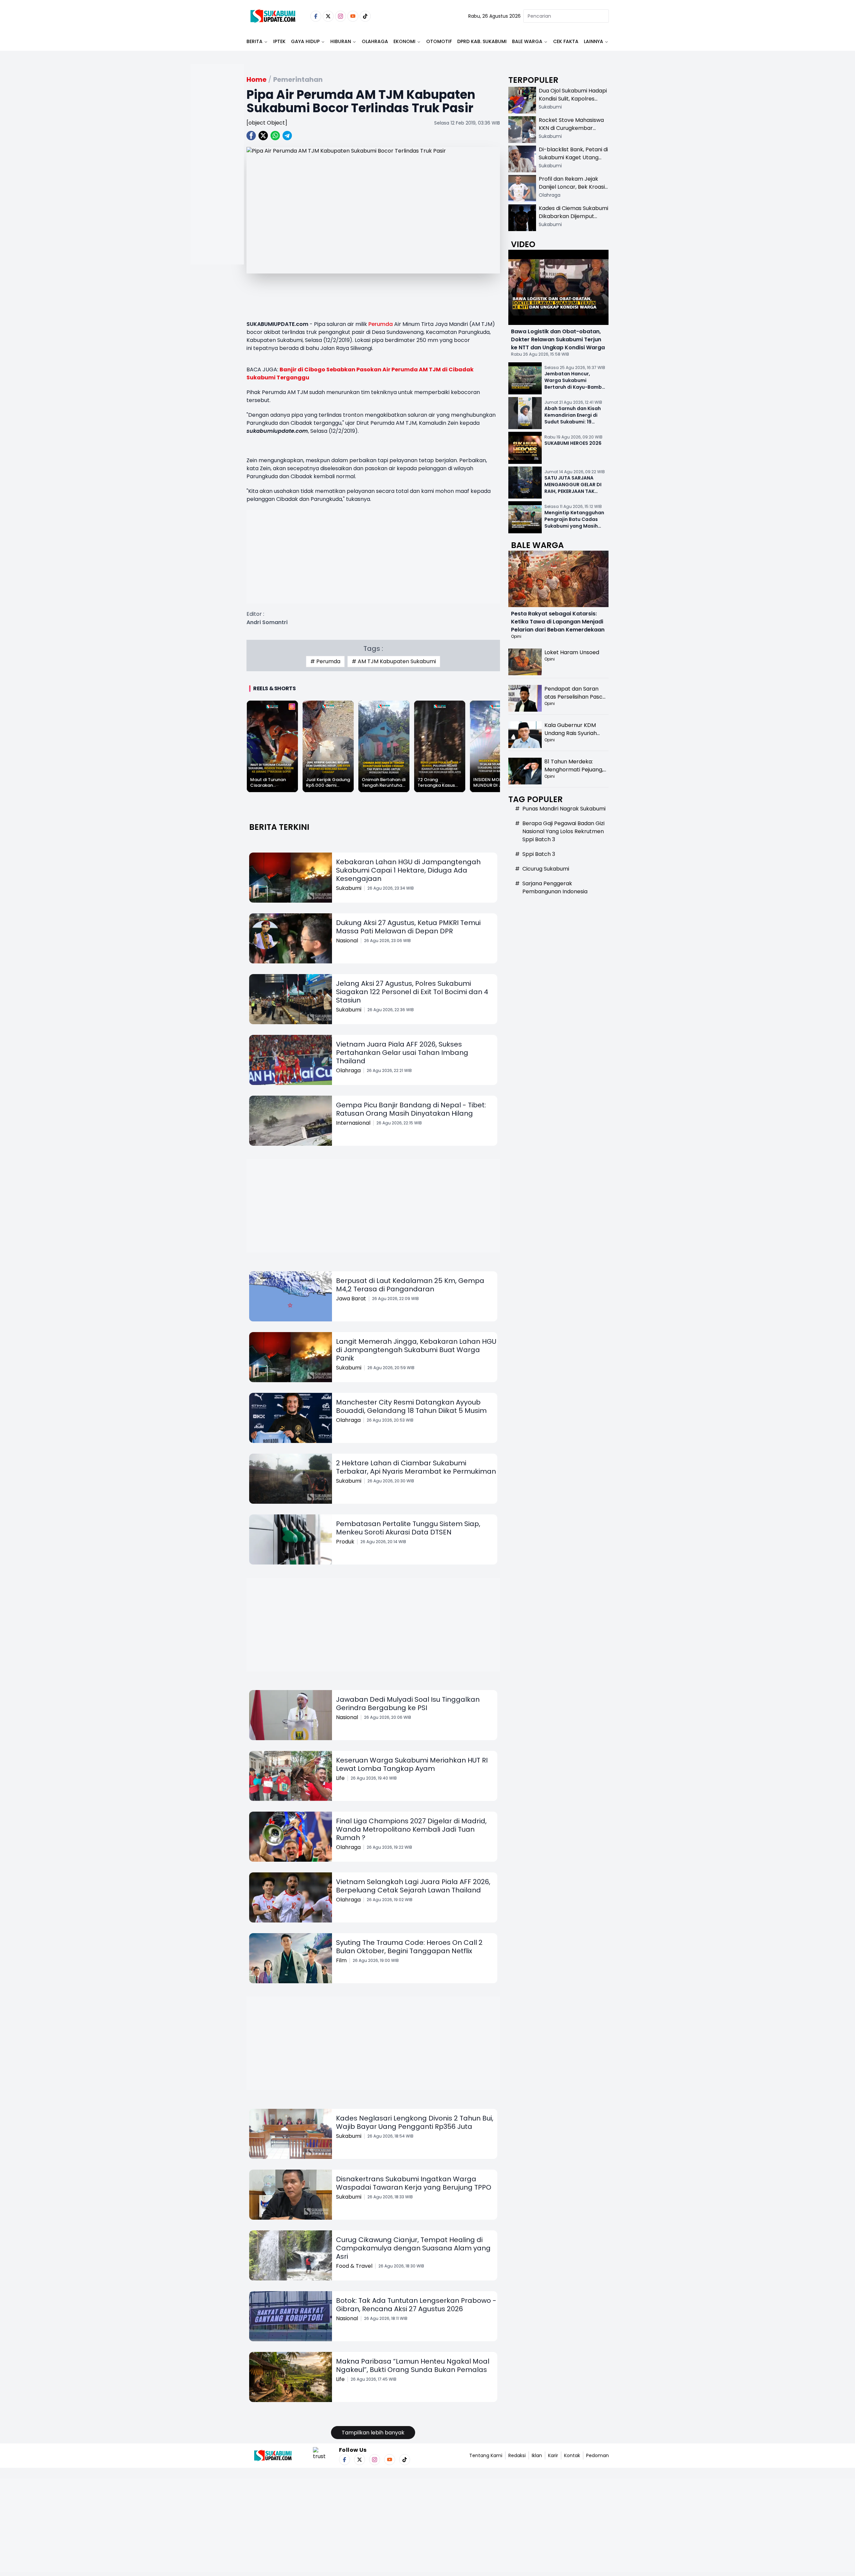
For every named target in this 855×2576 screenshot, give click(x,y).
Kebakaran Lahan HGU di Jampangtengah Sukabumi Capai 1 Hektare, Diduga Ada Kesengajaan (408, 870)
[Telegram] (287, 136)
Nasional (347, 941)
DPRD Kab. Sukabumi (482, 41)
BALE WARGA (527, 41)
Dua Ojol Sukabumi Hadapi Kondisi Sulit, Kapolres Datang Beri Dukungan (573, 99)
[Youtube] (353, 16)
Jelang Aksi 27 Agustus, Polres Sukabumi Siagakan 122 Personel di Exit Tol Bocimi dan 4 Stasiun (412, 992)
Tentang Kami (486, 2455)
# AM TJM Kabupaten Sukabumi (394, 661)
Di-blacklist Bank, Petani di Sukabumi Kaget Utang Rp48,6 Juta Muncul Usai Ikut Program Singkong (573, 161)
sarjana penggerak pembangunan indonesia (555, 887)
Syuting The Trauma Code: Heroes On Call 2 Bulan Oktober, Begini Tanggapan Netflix (409, 1947)
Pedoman (597, 2455)
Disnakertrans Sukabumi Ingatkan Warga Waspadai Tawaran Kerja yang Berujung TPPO (414, 2183)
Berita (254, 41)
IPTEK (279, 41)
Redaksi (517, 2455)
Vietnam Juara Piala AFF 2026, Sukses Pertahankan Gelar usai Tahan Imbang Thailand (402, 1053)
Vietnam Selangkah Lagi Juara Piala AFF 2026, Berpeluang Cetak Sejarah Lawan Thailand (413, 1886)
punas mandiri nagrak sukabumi (564, 809)
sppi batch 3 (539, 854)
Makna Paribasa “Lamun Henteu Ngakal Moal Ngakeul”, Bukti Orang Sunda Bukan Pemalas (413, 2365)
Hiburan (341, 41)
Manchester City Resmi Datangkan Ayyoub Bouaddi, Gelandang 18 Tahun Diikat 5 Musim (411, 1406)
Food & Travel (354, 2266)
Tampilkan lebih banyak (373, 2433)
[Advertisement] (217, 186)
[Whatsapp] (275, 136)
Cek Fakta (566, 41)
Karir (553, 2455)
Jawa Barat (351, 1299)
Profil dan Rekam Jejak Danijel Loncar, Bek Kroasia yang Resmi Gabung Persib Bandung (573, 191)
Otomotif (439, 41)
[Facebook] (316, 16)
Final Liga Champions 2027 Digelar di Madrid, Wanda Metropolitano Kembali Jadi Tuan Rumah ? (411, 1829)
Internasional (353, 1123)
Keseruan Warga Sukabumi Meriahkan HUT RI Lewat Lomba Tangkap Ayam (412, 1764)
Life (340, 1778)
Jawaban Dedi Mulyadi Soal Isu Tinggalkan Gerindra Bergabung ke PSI (408, 1704)
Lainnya (593, 41)
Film (341, 1960)
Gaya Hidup (305, 41)
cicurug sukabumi (546, 869)
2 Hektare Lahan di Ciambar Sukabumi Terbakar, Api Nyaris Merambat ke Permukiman (416, 1467)
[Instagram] (340, 16)
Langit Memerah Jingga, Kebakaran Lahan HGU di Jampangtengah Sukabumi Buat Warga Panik (416, 1350)
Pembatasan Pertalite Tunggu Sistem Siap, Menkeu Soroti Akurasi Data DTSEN (408, 1528)
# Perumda (325, 661)
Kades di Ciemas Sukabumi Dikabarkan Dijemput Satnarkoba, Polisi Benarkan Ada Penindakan (573, 220)
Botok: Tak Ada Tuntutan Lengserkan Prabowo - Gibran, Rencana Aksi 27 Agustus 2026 (416, 2305)
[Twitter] (328, 16)
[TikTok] (365, 16)
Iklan (537, 2455)
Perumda (381, 324)
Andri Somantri (267, 622)
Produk (345, 1542)
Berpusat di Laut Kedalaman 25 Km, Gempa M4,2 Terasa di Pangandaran (410, 1285)
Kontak (572, 2455)
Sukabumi (349, 888)
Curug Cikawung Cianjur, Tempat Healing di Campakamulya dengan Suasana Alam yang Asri (413, 2248)
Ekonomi (404, 41)
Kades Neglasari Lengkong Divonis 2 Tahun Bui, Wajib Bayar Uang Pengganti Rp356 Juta (415, 2122)
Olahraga (375, 41)
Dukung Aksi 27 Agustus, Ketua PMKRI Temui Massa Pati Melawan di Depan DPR (408, 927)
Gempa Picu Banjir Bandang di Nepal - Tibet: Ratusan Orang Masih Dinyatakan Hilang (411, 1109)
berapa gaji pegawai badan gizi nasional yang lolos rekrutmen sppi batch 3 (563, 831)
